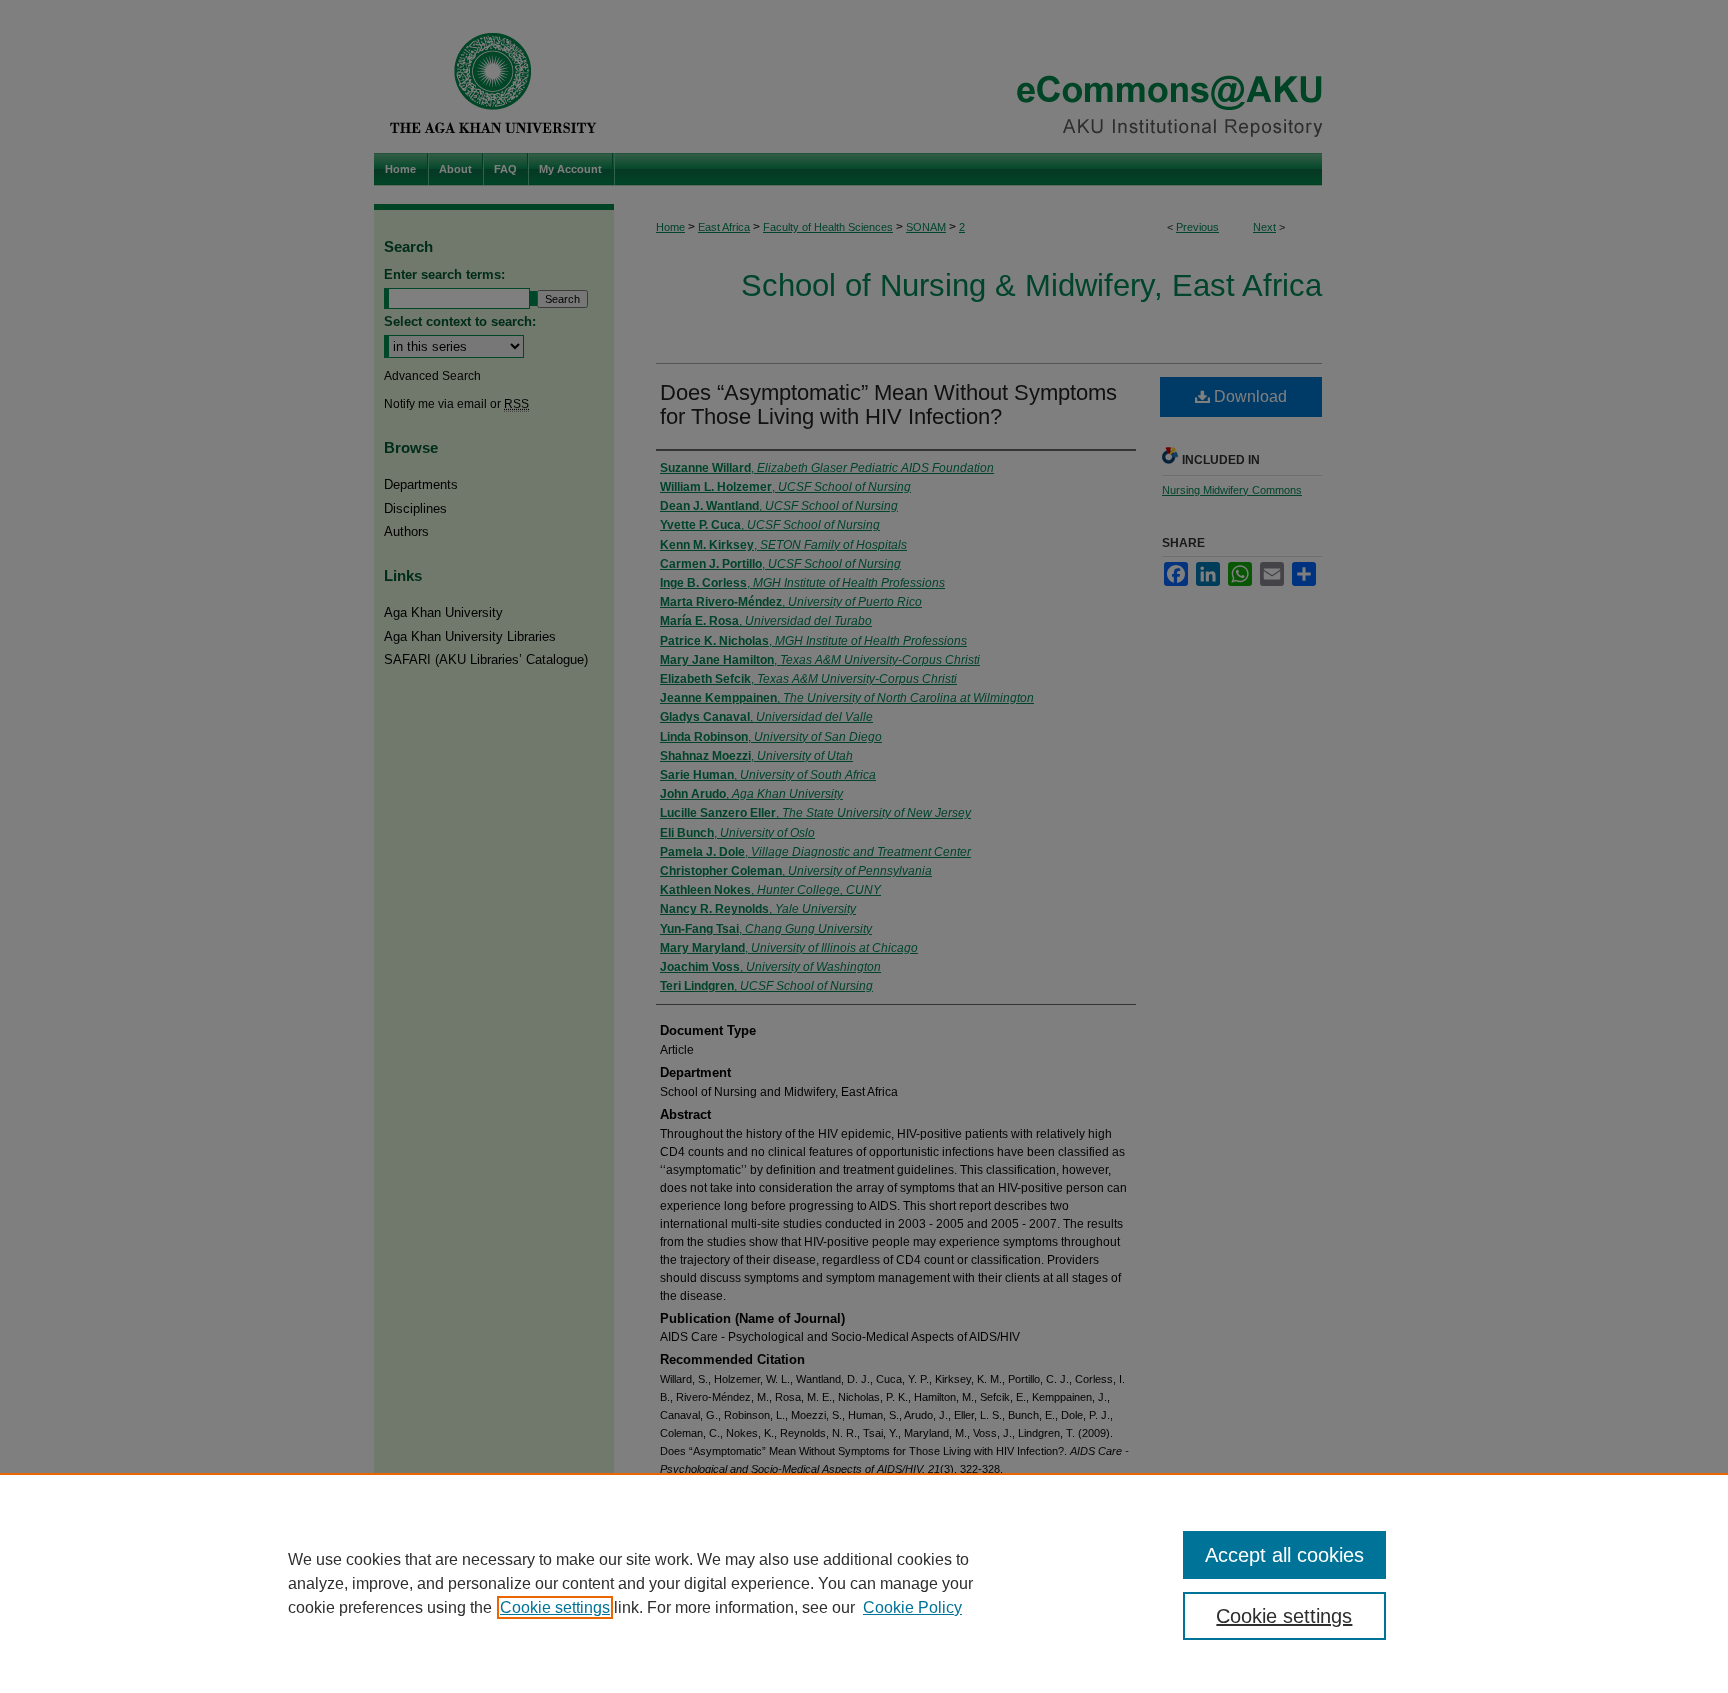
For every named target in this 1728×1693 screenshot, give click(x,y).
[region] (864, 1583)
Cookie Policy (912, 1607)
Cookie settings (555, 1607)
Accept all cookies (1284, 1555)
